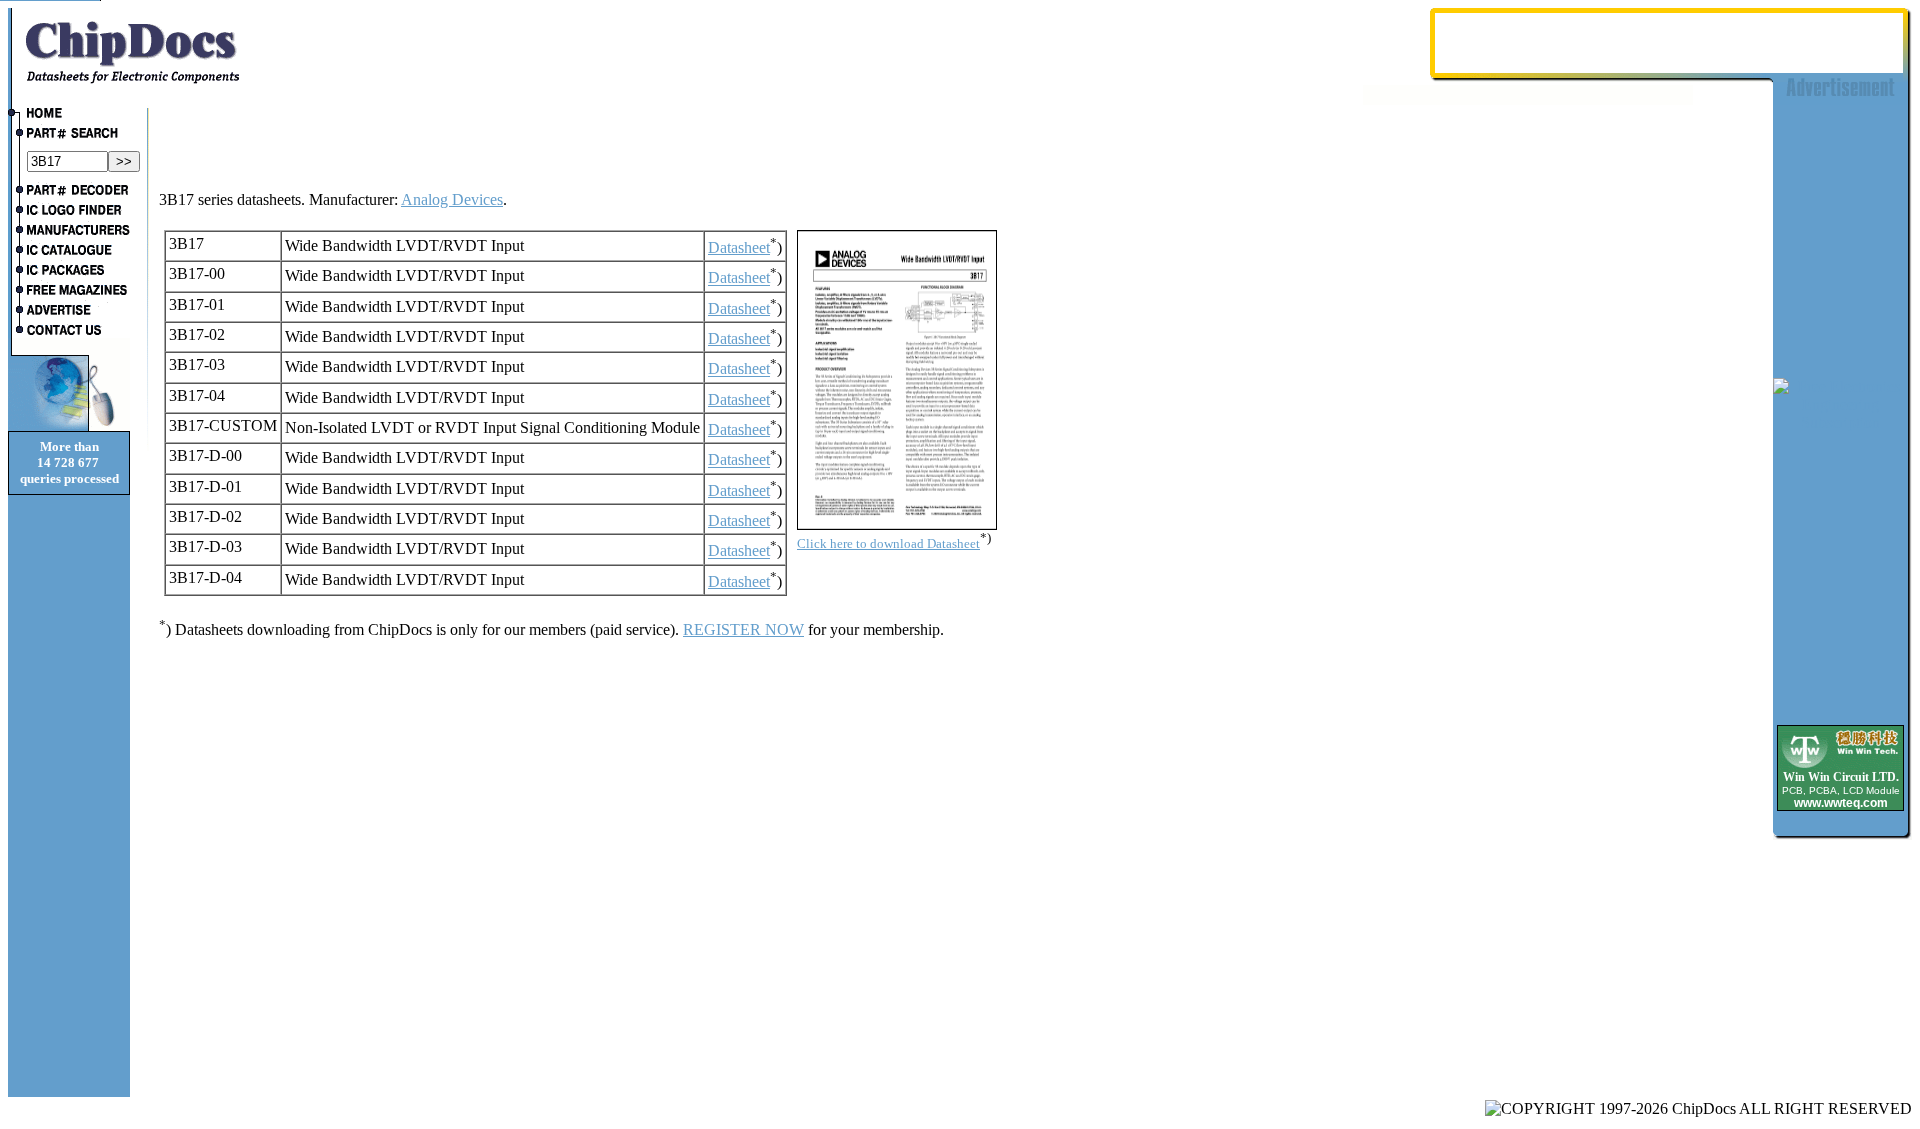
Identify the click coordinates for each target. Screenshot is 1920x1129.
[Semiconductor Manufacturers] (69, 232)
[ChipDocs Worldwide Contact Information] (69, 330)
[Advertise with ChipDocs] (69, 312)
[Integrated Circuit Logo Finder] (69, 212)
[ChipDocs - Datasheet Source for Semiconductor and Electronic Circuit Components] (69, 115)
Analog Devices (452, 199)
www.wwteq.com (1841, 803)
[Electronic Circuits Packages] (69, 272)
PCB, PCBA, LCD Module (1841, 790)
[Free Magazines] (69, 292)
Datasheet (739, 247)
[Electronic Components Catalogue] (69, 252)
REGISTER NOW (743, 629)
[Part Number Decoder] (69, 192)
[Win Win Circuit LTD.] (1840, 766)
